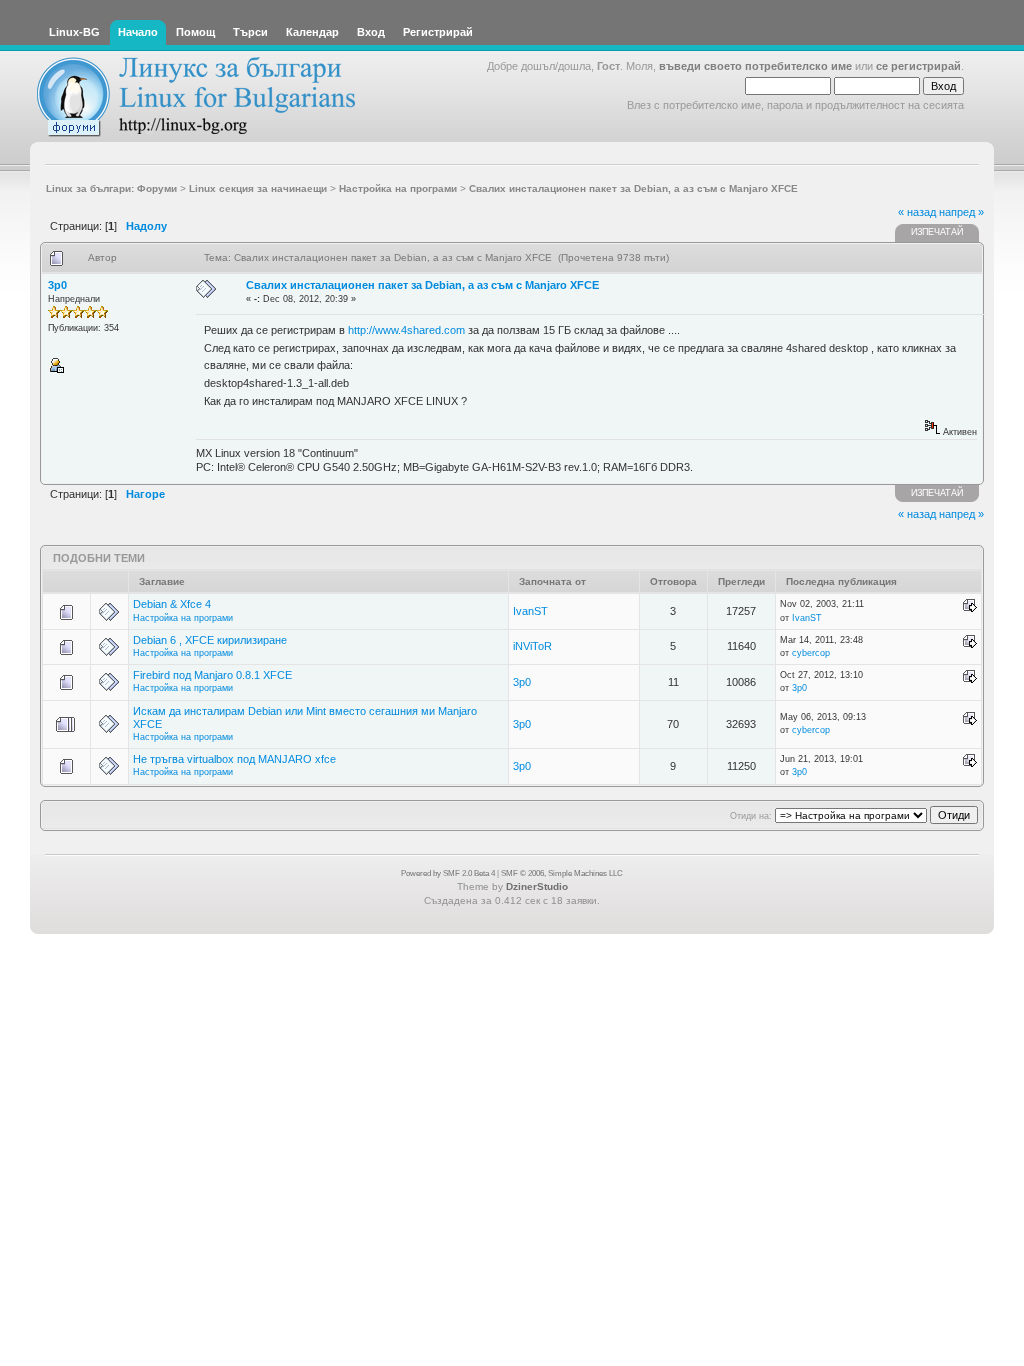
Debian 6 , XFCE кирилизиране (210, 640)
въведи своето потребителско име (755, 66)
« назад (917, 212)
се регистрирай (918, 66)
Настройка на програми (183, 618)
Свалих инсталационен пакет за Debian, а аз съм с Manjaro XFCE (422, 285)
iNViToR (532, 646)
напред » (961, 212)
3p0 (57, 285)
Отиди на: (751, 816)
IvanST (530, 611)
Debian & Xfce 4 (172, 604)
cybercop (811, 653)
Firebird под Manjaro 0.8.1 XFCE (212, 675)
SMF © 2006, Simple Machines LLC (562, 873)
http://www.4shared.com (406, 330)
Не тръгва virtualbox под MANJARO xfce (234, 759)
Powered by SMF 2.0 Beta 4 (448, 873)
